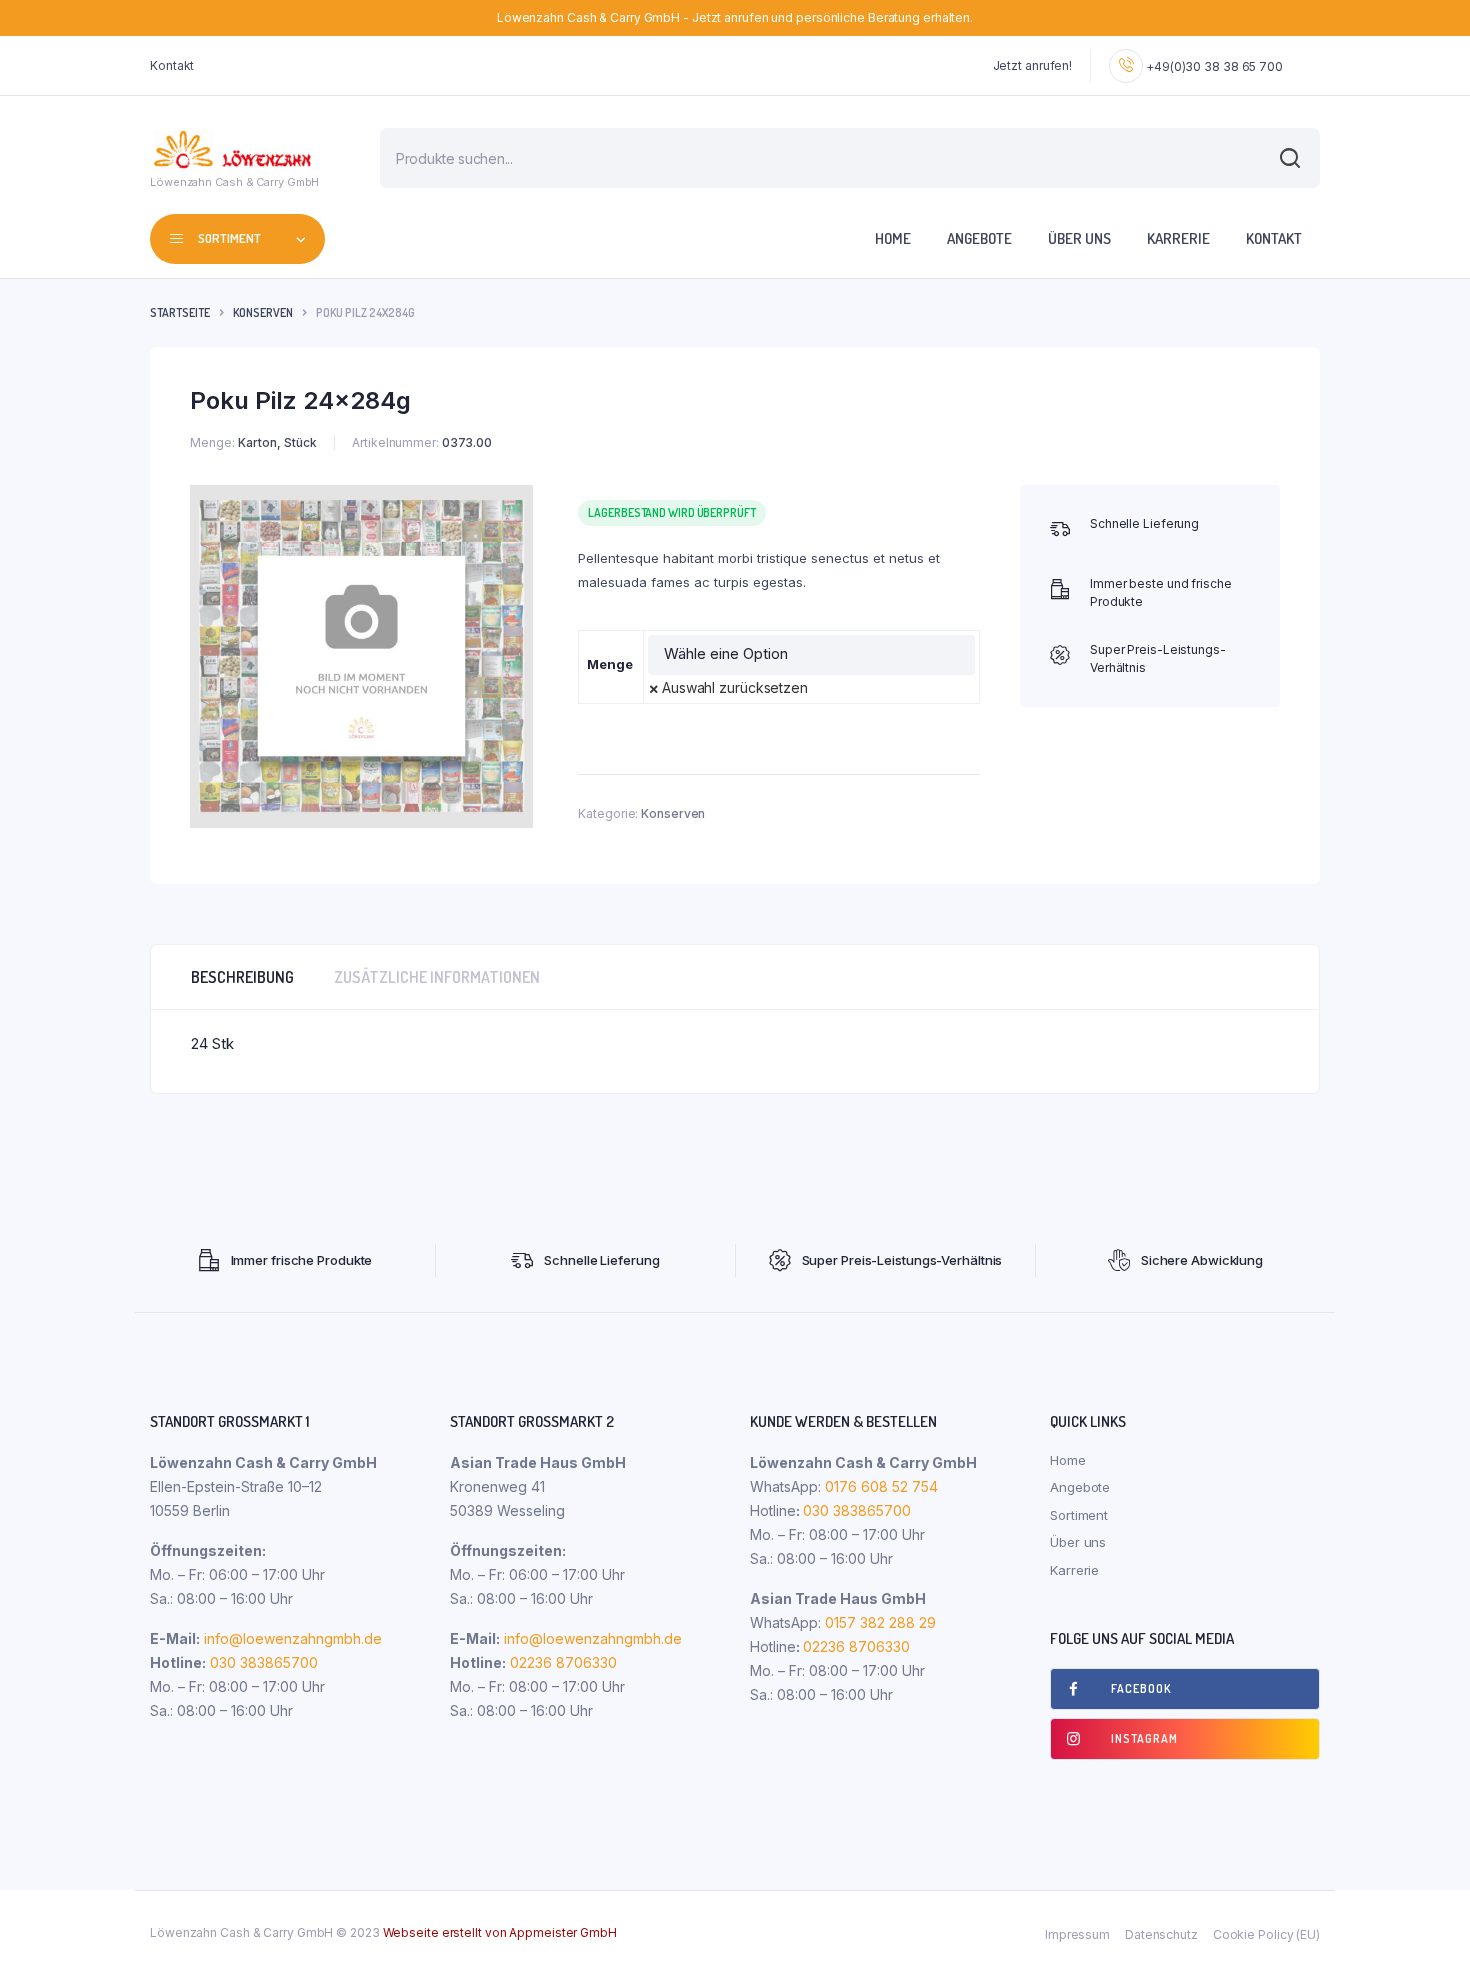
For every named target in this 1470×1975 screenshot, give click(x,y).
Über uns (1079, 238)
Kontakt (172, 65)
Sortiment (1079, 1515)
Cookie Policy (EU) (1266, 1934)
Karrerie (1178, 238)
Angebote (979, 238)
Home (893, 238)
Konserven (263, 312)
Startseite (180, 312)
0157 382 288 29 (878, 1622)
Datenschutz (1161, 1934)
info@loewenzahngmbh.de (293, 1638)
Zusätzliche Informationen (437, 977)
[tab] (242, 977)
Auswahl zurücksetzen (735, 687)
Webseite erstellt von (500, 1932)
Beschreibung (242, 977)
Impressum (1077, 1934)
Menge (610, 664)
